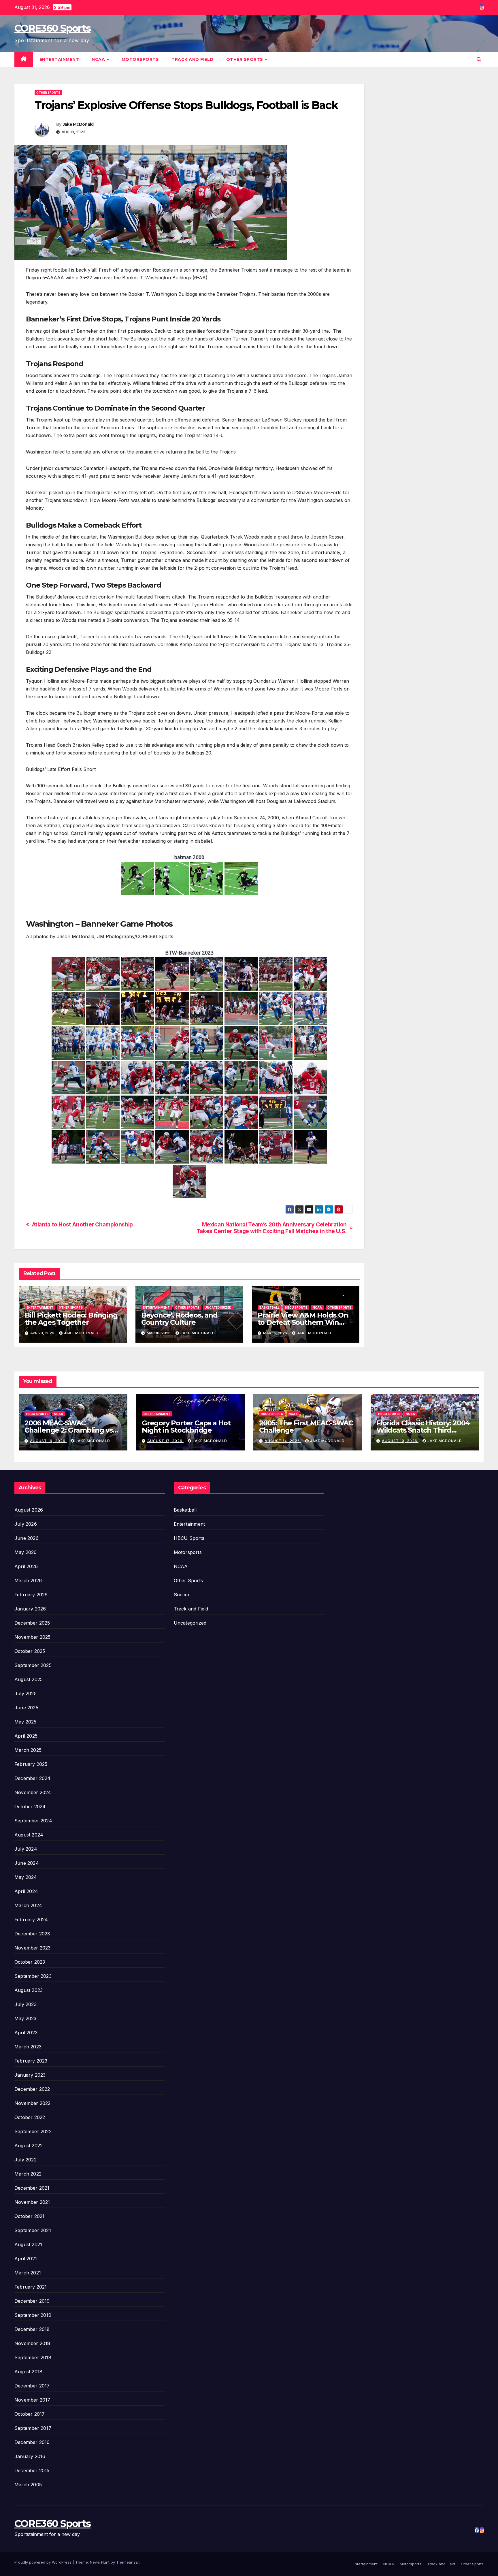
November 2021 (32, 2202)
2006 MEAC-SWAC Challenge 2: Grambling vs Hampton (69, 1430)
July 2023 (26, 2004)
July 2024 (26, 1849)
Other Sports (245, 59)
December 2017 (32, 2386)
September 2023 (33, 1976)
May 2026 (26, 1552)
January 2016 (30, 2456)
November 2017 (32, 2400)
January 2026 (30, 1609)
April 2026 (26, 1566)
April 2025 (26, 1736)
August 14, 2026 (283, 1441)
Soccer (182, 1595)
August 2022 (29, 2146)
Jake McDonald (78, 124)
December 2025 (32, 1623)
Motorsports (140, 59)
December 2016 (32, 2442)
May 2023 (26, 2018)
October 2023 (30, 1962)
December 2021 (32, 2188)
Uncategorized (218, 1307)
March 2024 (28, 1905)
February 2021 (31, 2287)
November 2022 (33, 2103)
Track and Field (193, 59)
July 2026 (26, 1524)
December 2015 (32, 2470)
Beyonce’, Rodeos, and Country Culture (179, 1319)
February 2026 (31, 1595)
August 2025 (29, 1679)
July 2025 (26, 1694)
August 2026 (29, 1510)
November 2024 (33, 1792)
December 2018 (32, 2329)
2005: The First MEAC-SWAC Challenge (306, 1427)
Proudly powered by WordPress (44, 2562)
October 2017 (30, 2414)
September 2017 (33, 2428)
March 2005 (28, 2485)
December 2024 (33, 1778)
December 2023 (32, 1934)
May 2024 (26, 1877)
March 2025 (28, 1750)
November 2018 (32, 2343)
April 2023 (26, 2033)
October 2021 (29, 2216)
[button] (479, 59)
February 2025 (31, 1764)
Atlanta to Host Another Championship (82, 1225)
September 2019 (33, 2315)
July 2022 (26, 2160)
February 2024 (31, 1920)
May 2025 (26, 1722)
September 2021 (33, 2230)
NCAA (99, 59)
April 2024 (26, 1891)
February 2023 (31, 2061)
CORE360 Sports (52, 28)
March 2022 (28, 2174)
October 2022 (30, 2117)
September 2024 (33, 1821)
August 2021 (28, 2244)
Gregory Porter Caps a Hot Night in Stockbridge (186, 1427)
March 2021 (28, 2273)
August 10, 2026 (400, 1441)
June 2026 (27, 1538)
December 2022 (32, 2089)
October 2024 (30, 1807)
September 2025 (33, 1665)
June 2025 (26, 1708)
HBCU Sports (296, 1307)
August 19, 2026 (48, 1441)
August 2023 (29, 1990)
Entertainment (59, 59)
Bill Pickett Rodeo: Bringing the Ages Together (71, 1319)
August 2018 (28, 2372)
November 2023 (33, 1948)
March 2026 (28, 1580)
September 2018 (33, 2357)
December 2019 (32, 2301)
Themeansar (128, 2562)
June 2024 (27, 1863)
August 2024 (29, 1835)
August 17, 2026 (165, 1441)
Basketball (269, 1307)
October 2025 (30, 1651)
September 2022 (33, 2131)
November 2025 (33, 1637)
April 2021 (26, 2259)
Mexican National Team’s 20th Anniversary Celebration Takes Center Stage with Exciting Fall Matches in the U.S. (272, 1228)
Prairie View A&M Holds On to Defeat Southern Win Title (303, 1322)
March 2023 (28, 2047)
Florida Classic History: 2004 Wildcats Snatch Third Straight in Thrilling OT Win (423, 1430)
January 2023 (30, 2075)
